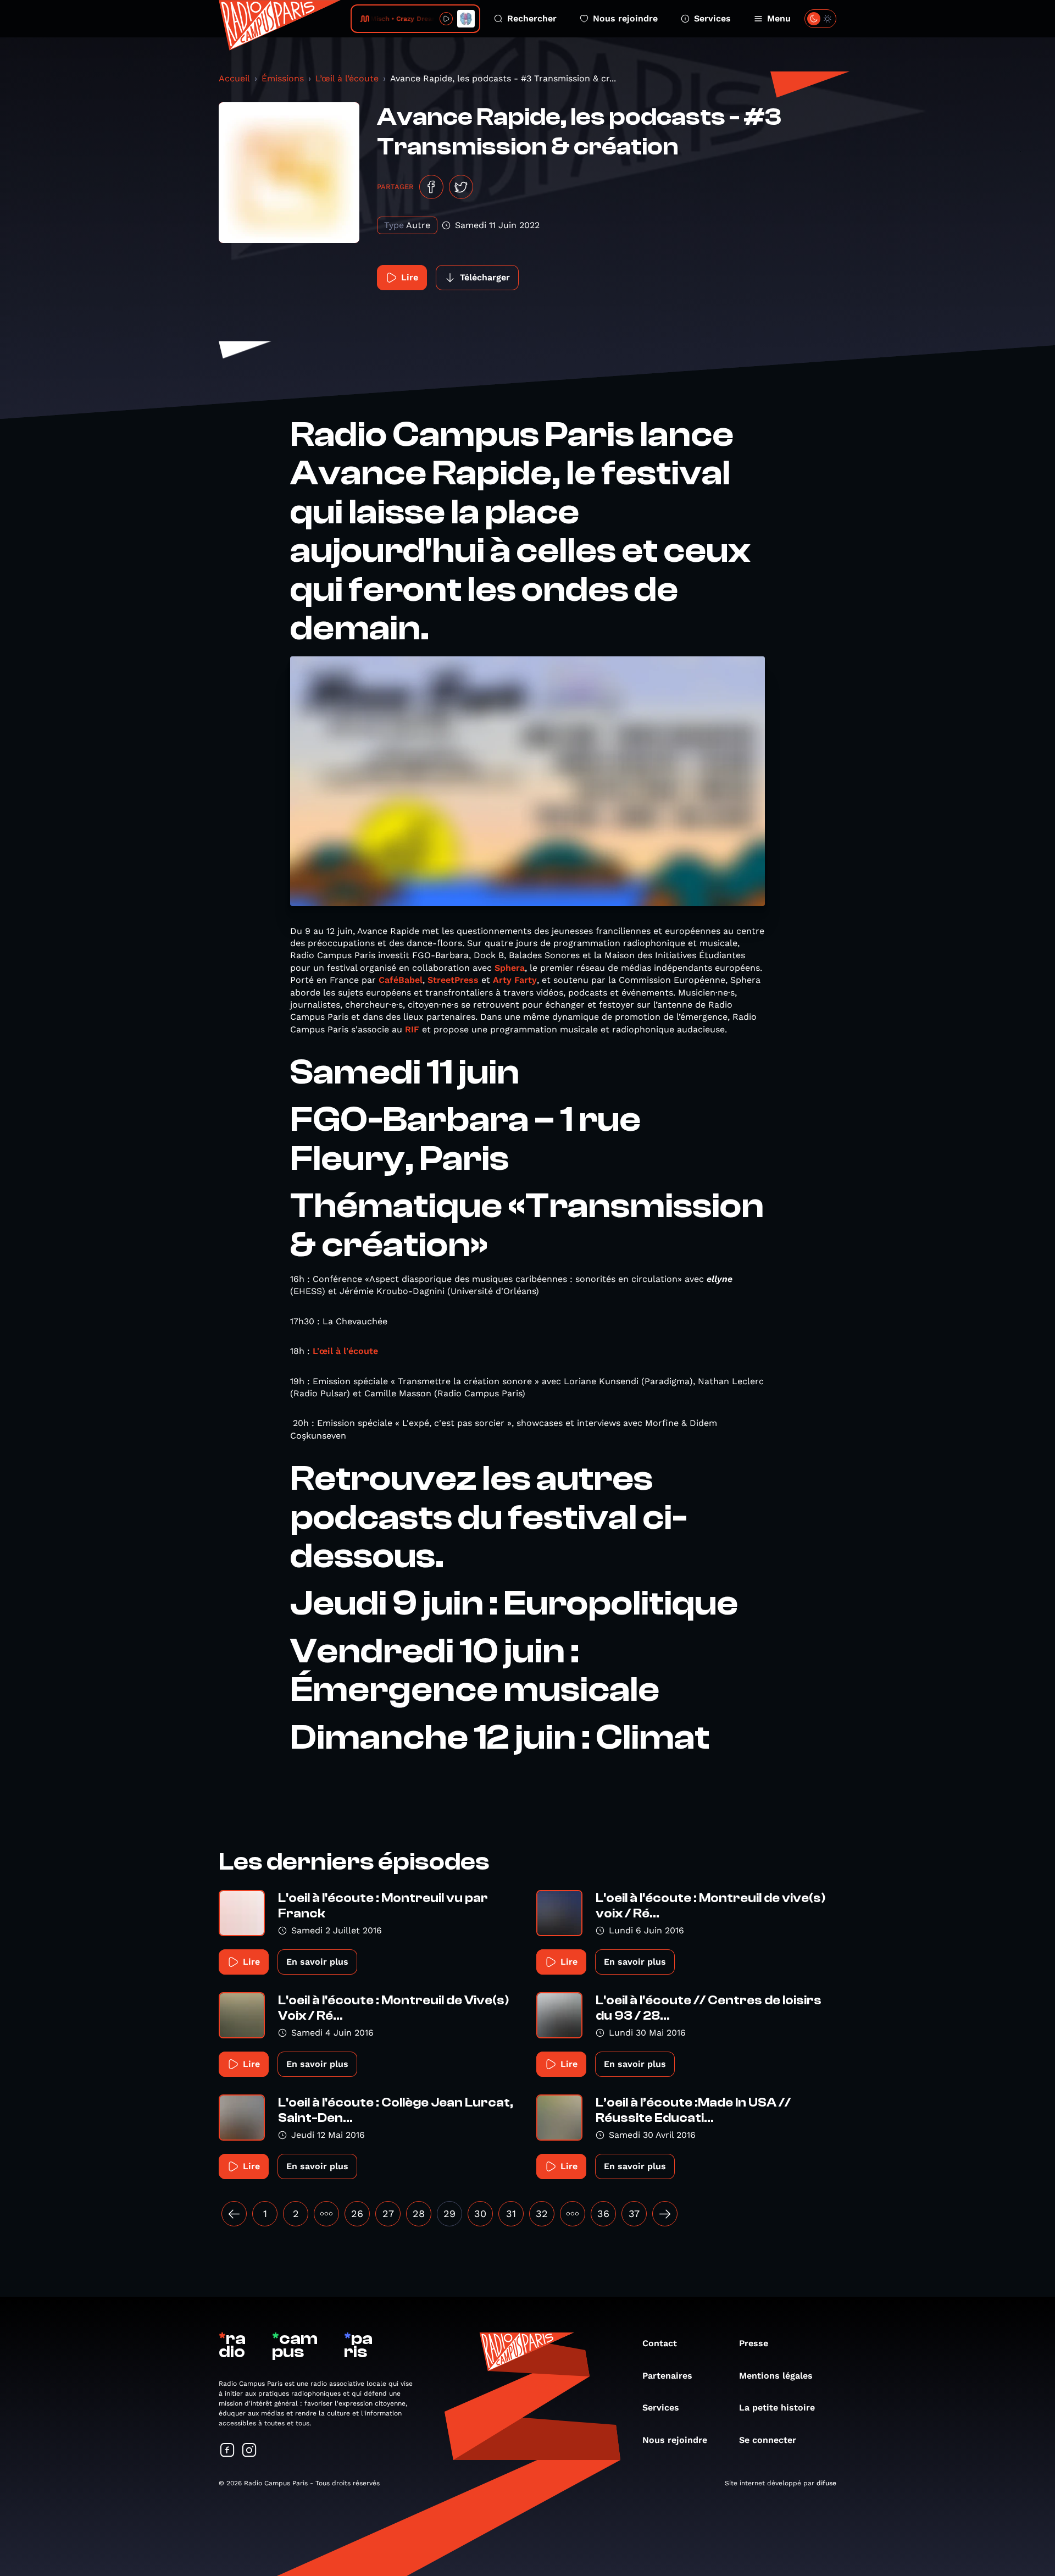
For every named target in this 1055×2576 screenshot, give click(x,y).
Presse (754, 2343)
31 (511, 2213)
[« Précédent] (234, 2214)
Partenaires (667, 2376)
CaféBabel (401, 980)
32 (542, 2213)
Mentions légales (776, 2376)
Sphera (510, 968)
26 (357, 2213)
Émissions (283, 78)
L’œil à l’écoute (347, 78)
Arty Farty (515, 980)
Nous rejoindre (625, 18)
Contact (660, 2343)
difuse (826, 2483)
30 (480, 2213)
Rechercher (532, 18)
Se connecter (768, 2440)
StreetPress (453, 980)
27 (388, 2213)
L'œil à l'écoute (345, 1351)
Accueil (234, 78)
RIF (412, 1029)
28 (419, 2213)
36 (603, 2213)
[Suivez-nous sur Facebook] (227, 2451)
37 (634, 2213)
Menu (779, 18)
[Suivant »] (665, 2214)
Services (712, 18)
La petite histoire (777, 2408)
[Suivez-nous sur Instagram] (249, 2451)
